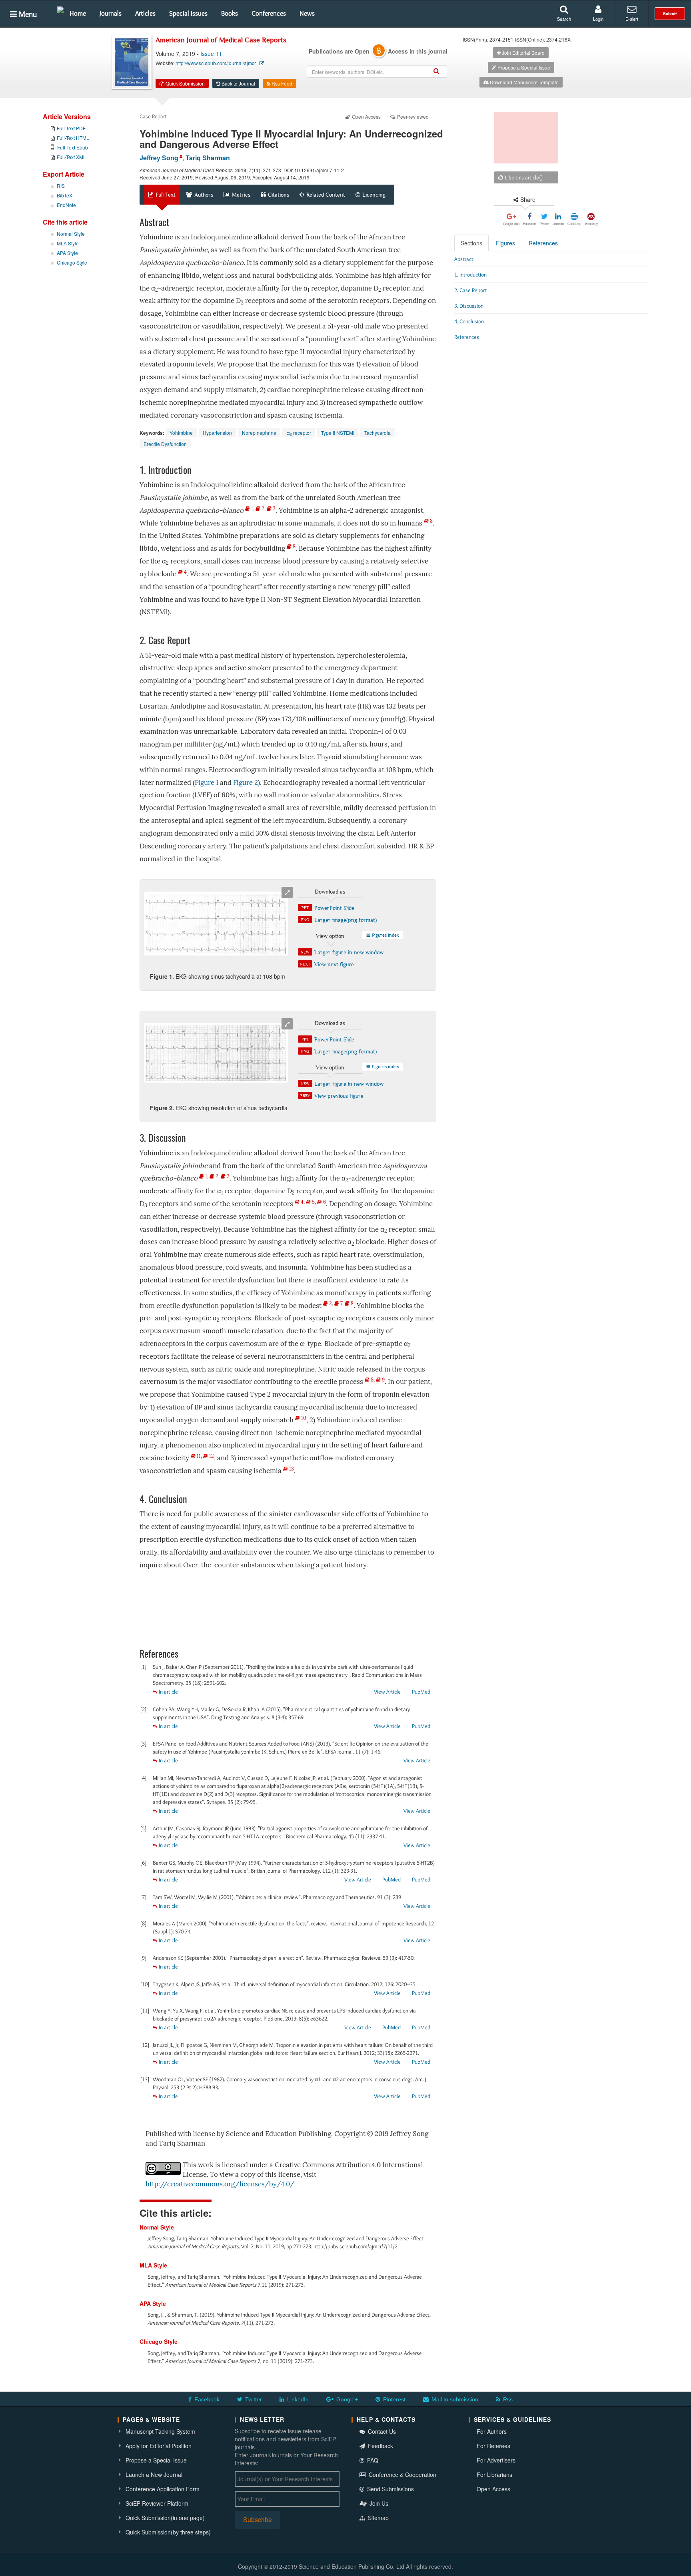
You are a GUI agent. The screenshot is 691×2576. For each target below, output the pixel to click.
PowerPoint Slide (334, 908)
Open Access (493, 2489)
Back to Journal (238, 83)
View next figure (334, 964)
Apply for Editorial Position (159, 2446)
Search (564, 19)
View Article (387, 1692)
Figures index (385, 935)
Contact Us (381, 2431)
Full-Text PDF (71, 128)
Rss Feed (281, 83)
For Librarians (494, 2474)
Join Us (378, 2503)
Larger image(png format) (345, 920)
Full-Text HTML (73, 138)
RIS (61, 186)
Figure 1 (207, 783)
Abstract (464, 259)
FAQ (372, 2460)
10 (303, 1418)
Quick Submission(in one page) (165, 2518)
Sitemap (377, 2518)
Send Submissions (390, 2489)
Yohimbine (181, 433)
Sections (471, 243)
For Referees (493, 2446)
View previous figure (339, 1096)
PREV (305, 1095)
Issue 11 (211, 54)
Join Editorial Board (523, 53)
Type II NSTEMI (338, 433)
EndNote (66, 205)
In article (168, 1692)
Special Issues (188, 13)
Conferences (269, 13)
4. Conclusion (469, 321)
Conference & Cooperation (402, 2474)
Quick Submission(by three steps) (168, 2532)
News (307, 13)
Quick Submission (185, 83)
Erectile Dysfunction (165, 444)
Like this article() (523, 177)
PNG (305, 920)
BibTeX (65, 195)
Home (78, 13)
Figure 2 (246, 783)
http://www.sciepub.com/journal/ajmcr (216, 63)
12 (211, 1456)
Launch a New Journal (154, 2474)
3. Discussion (469, 306)
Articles (145, 13)
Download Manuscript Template (524, 82)
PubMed (421, 1692)
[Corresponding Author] (180, 156)
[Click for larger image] (216, 924)
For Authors (492, 2431)
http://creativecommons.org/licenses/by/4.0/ (220, 2184)
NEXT (305, 964)
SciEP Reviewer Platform (157, 2503)
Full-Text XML (71, 157)
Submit (670, 14)
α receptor (299, 433)
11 (198, 1456)
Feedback (380, 2446)
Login (598, 19)
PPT (305, 908)
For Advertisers (496, 2460)
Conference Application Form (163, 2489)
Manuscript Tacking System (160, 2431)
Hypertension (217, 433)
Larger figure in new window (349, 952)
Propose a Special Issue (523, 67)
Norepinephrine (259, 433)
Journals (111, 13)
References (543, 243)
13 (291, 1469)
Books (230, 13)
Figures (505, 243)
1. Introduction (470, 275)
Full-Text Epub (73, 147)
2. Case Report (470, 290)
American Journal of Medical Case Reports (221, 40)
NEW (305, 952)
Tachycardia (377, 433)
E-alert (632, 19)
